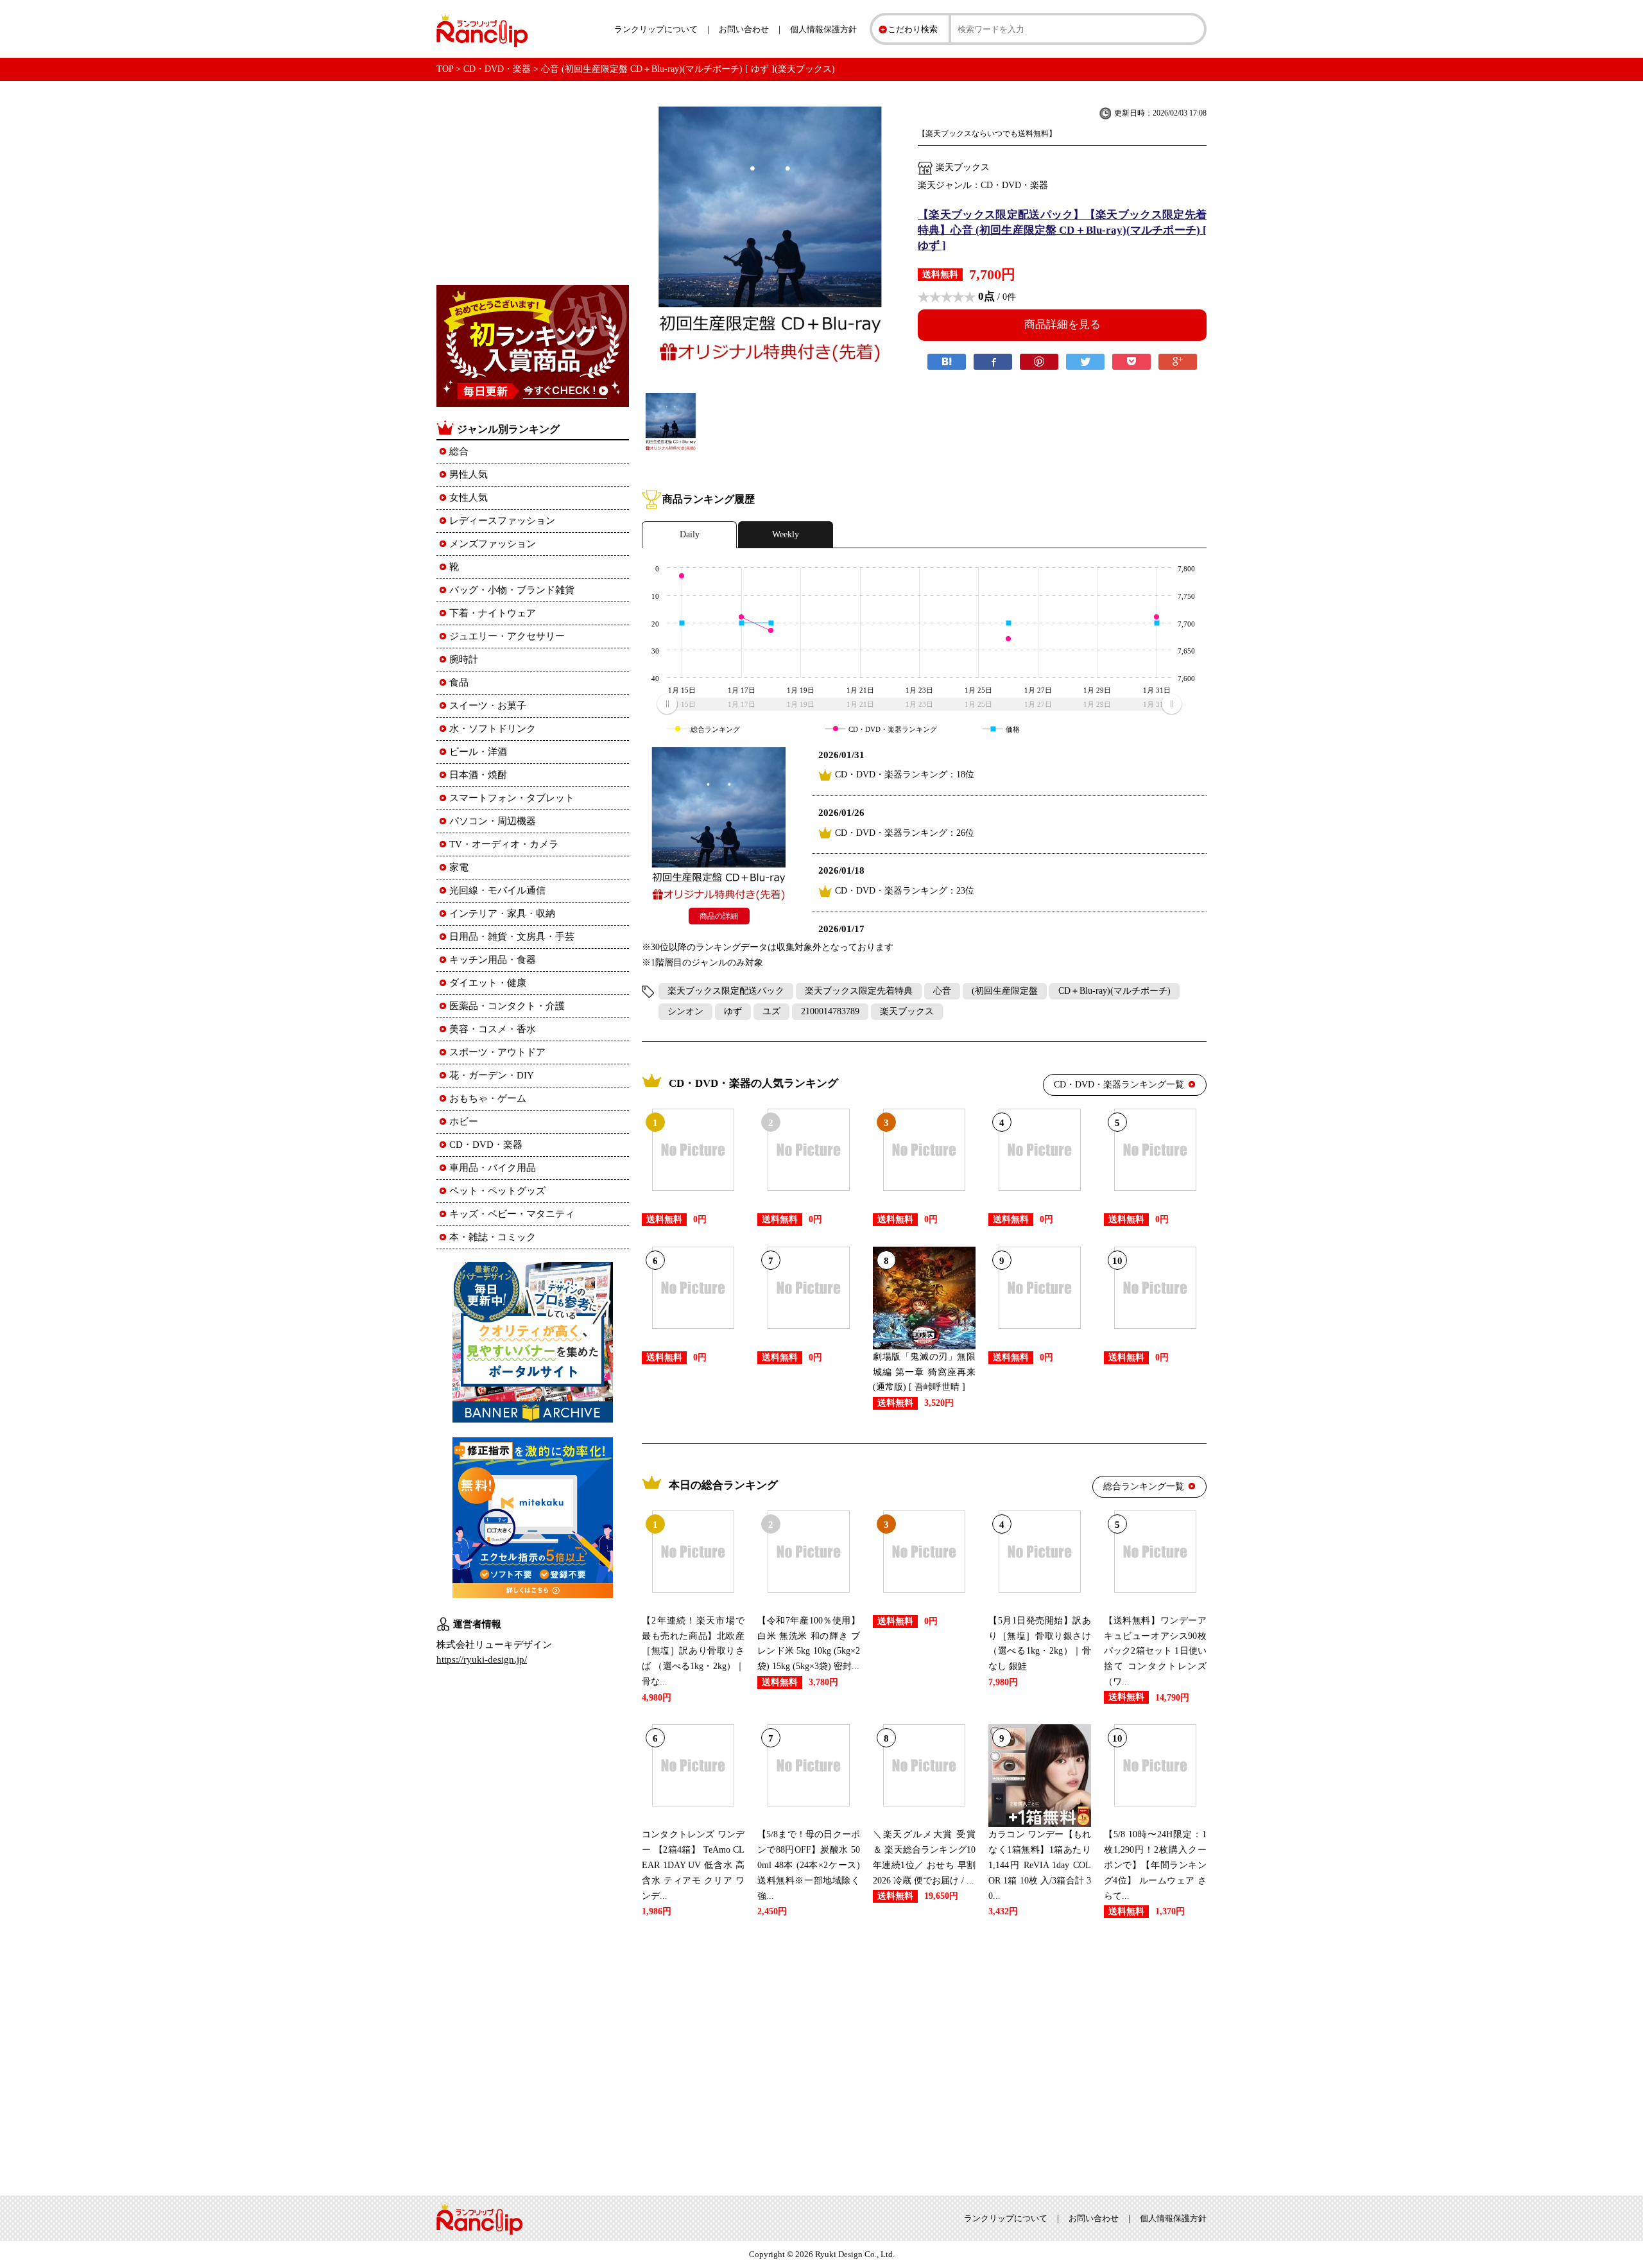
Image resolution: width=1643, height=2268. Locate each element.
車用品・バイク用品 (493, 1168)
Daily (690, 534)
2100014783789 (830, 1011)
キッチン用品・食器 (493, 960)
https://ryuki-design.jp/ (482, 1659)
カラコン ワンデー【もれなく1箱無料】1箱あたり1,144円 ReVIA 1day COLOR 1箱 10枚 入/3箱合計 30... (1040, 1865)
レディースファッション (502, 521)
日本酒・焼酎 (478, 775)
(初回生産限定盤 (1005, 991)
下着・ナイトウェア (493, 613)
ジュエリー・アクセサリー (507, 636)
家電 (459, 867)
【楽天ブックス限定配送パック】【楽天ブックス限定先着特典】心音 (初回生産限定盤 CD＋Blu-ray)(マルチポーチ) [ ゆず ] (1062, 230)
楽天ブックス (907, 1011)
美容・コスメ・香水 (493, 1029)
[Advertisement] (924, 2054)
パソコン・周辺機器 (493, 821)
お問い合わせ (744, 29)
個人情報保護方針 (823, 29)
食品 (459, 682)
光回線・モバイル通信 (497, 890)
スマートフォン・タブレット (512, 798)
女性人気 (469, 498)
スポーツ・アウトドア (497, 1052)
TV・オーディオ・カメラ (504, 844)
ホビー (464, 1121)
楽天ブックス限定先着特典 (859, 991)
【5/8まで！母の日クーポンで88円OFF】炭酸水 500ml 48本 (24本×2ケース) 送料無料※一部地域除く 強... (809, 1865)
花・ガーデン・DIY (492, 1075)
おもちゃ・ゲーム (488, 1098)
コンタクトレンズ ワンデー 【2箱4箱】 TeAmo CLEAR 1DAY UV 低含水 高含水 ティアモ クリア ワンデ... (693, 1865)
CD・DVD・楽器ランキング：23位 (905, 891)
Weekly (786, 534)
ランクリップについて (656, 29)
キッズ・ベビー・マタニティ (512, 1214)
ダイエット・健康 (488, 983)
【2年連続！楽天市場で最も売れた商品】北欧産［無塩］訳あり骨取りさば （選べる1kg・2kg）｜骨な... (693, 1651)
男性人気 (469, 474)
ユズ (771, 1011)
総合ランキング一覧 (1144, 1486)
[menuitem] (919, 704)
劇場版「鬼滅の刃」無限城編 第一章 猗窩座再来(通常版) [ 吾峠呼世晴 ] (924, 1372)
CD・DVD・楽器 (497, 69)
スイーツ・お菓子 (488, 706)
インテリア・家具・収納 (502, 913)
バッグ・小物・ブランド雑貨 (512, 590)
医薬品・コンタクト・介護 (507, 1006)
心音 (942, 991)
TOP (445, 69)
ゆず (733, 1011)
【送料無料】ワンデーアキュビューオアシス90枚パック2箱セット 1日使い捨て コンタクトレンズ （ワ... (1155, 1651)
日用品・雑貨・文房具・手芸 (512, 937)
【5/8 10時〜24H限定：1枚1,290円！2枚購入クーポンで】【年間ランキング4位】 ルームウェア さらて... (1155, 1865)
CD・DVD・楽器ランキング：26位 (905, 833)
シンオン (685, 1011)
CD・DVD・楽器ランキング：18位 (905, 775)
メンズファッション (493, 544)
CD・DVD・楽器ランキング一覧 (1119, 1085)
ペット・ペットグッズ (497, 1191)
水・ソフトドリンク (493, 729)
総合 (459, 451)
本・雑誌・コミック (493, 1237)
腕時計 (464, 659)
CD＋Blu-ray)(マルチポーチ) (1114, 991)
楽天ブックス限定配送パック (726, 991)
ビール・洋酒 (478, 752)
